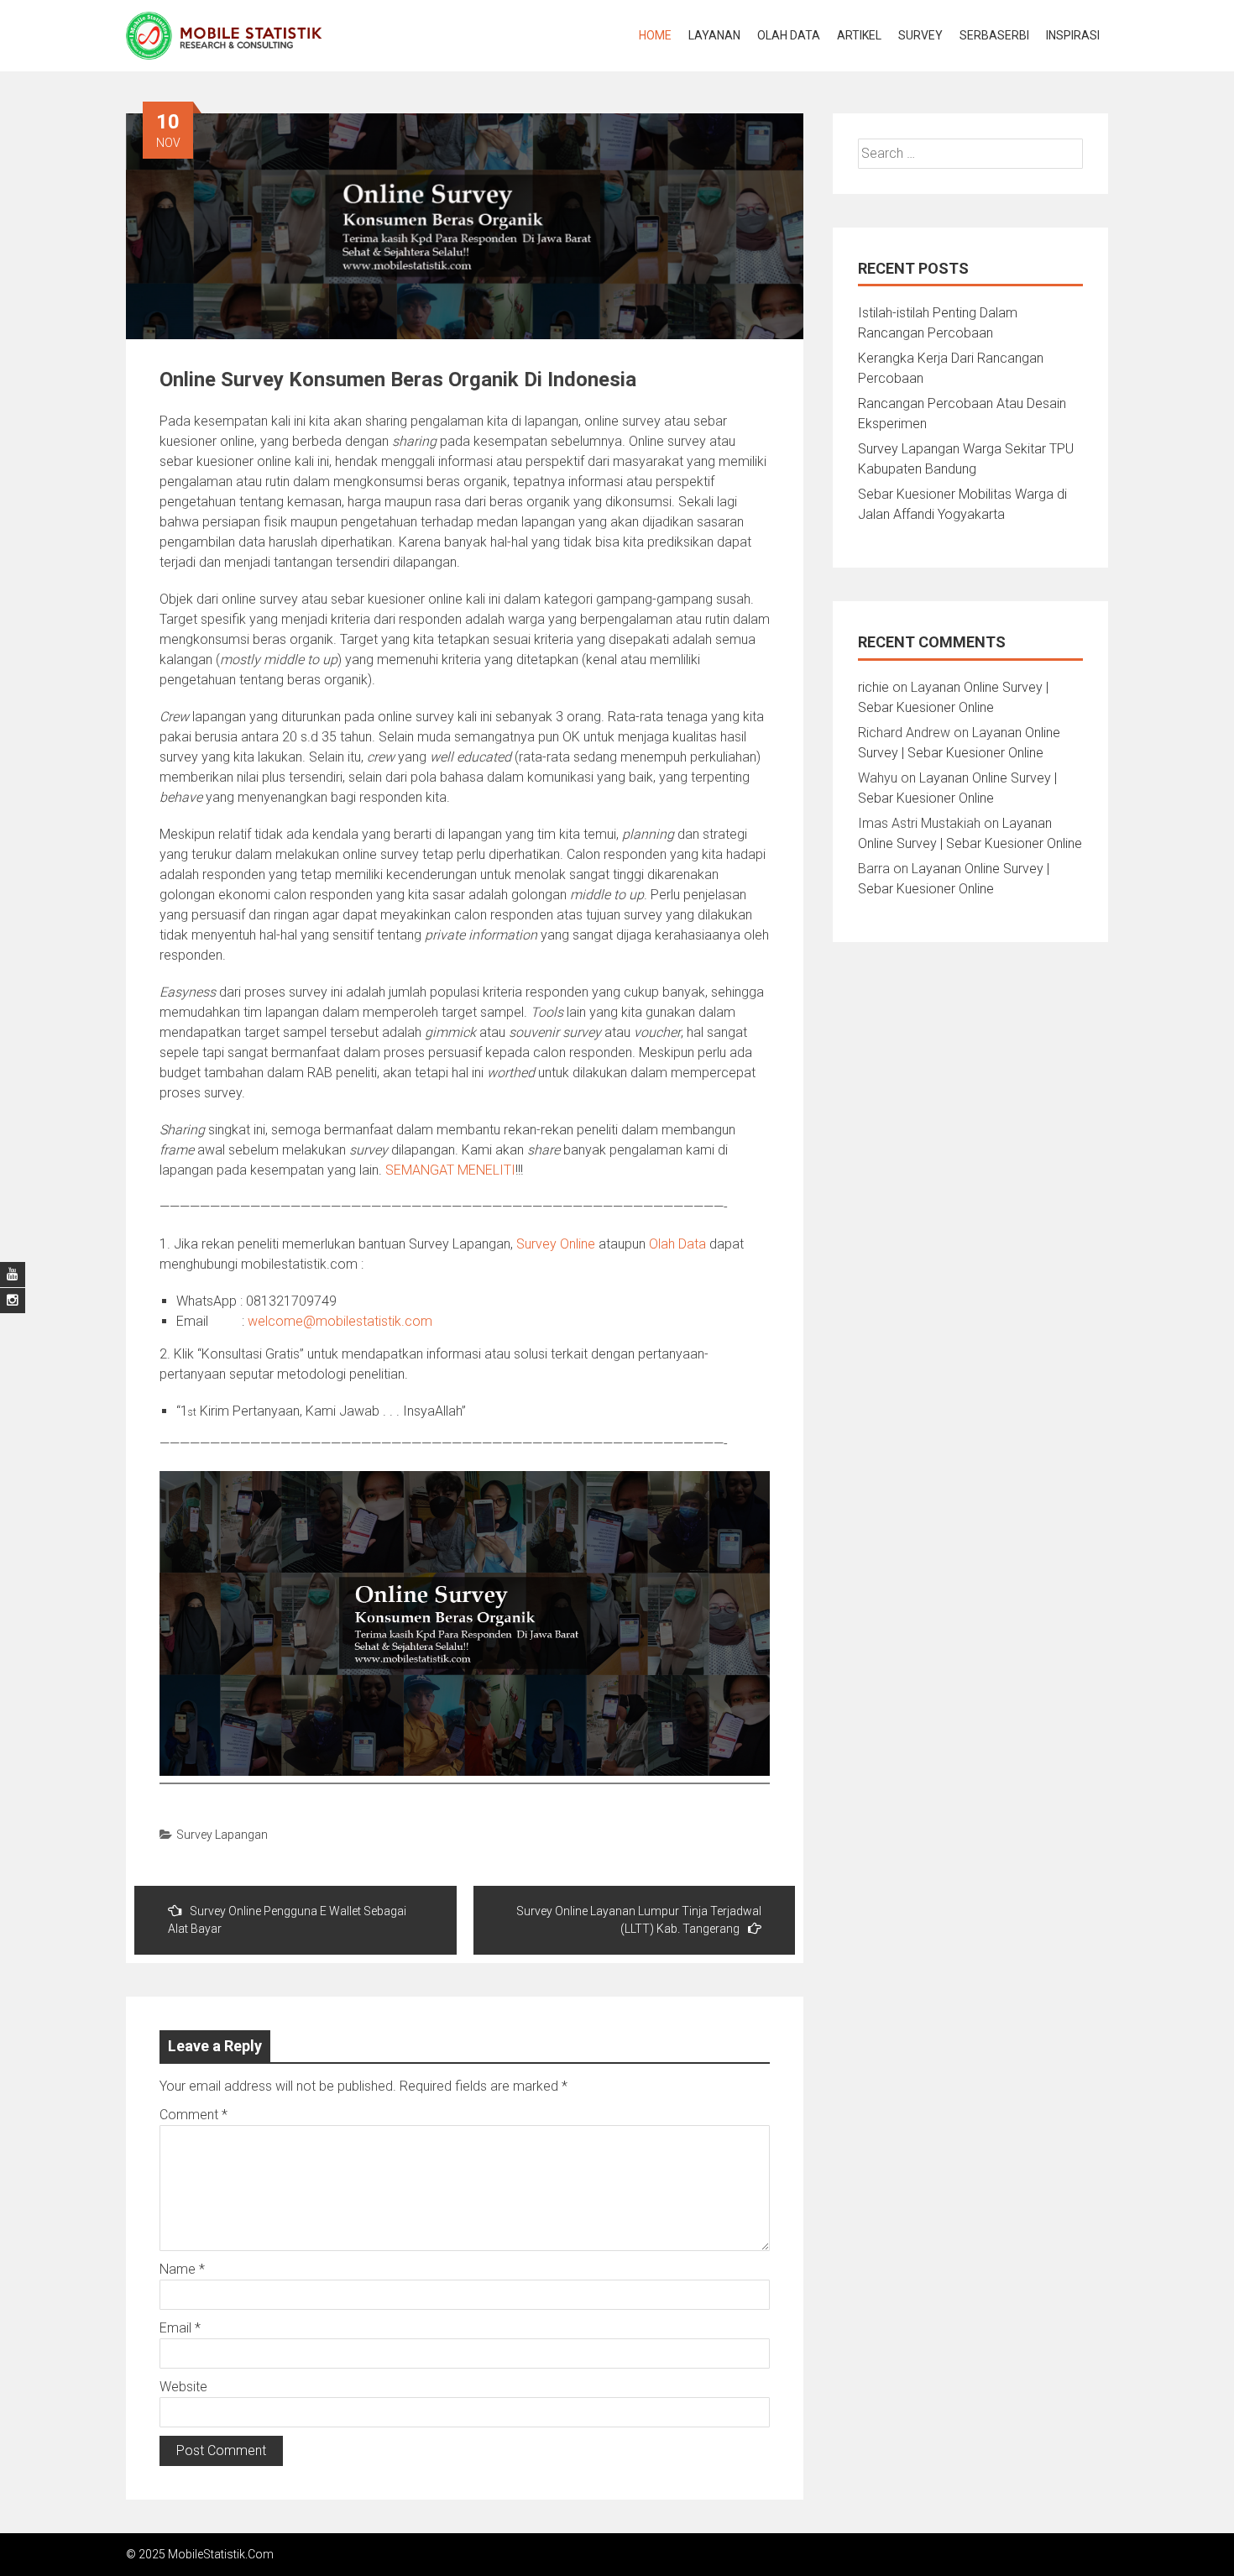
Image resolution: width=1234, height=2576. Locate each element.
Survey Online (556, 1244)
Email (180, 2328)
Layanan (714, 35)
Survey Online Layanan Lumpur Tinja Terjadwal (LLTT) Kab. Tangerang (639, 1920)
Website (183, 2387)
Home (655, 35)
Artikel (859, 35)
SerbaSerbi (994, 35)
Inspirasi (1073, 35)
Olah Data (789, 35)
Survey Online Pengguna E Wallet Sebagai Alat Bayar (287, 1920)
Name (182, 2269)
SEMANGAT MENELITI (450, 1170)
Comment (193, 2115)
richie (873, 687)
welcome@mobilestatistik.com (340, 1321)
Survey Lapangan (222, 1835)
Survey (920, 35)
